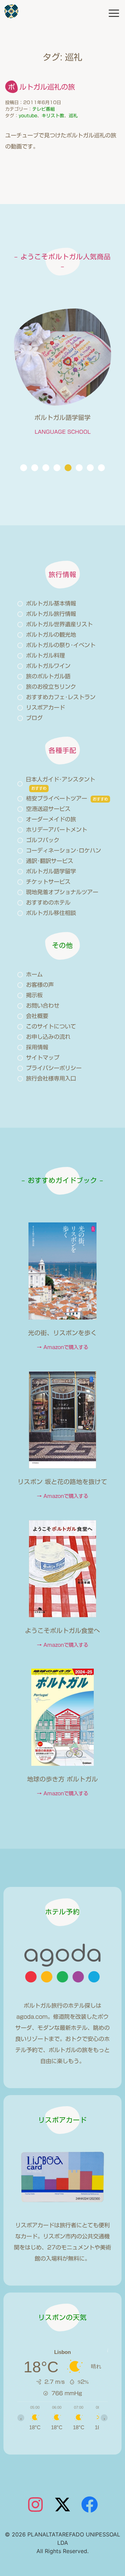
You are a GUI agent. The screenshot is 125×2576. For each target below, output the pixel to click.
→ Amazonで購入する (62, 1347)
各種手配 (62, 750)
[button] (24, 468)
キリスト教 (53, 116)
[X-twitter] (62, 2505)
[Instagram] (35, 2505)
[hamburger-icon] (114, 14)
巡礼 (73, 116)
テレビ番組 (44, 109)
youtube (28, 116)
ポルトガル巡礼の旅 (41, 87)
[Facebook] (90, 2505)
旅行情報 (62, 574)
